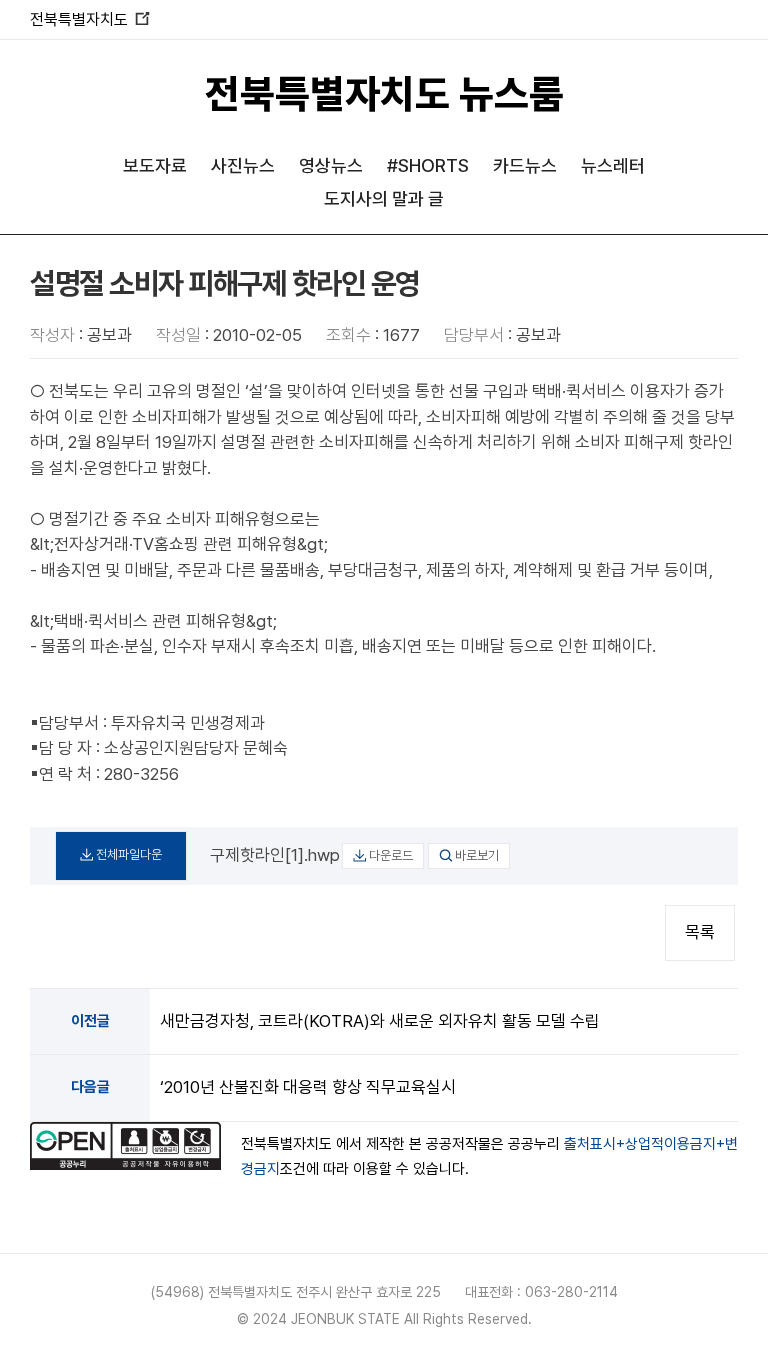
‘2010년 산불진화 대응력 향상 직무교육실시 (308, 1087)
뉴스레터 (613, 165)
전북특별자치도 (89, 19)
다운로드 (391, 855)
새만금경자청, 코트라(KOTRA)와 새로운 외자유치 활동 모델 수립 (380, 1021)
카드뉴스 (525, 165)
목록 (700, 932)
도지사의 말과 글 (384, 198)
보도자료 (155, 165)
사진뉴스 (243, 165)
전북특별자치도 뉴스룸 (384, 94)
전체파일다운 (129, 854)
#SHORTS (428, 165)
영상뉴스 (331, 165)
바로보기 (477, 855)
